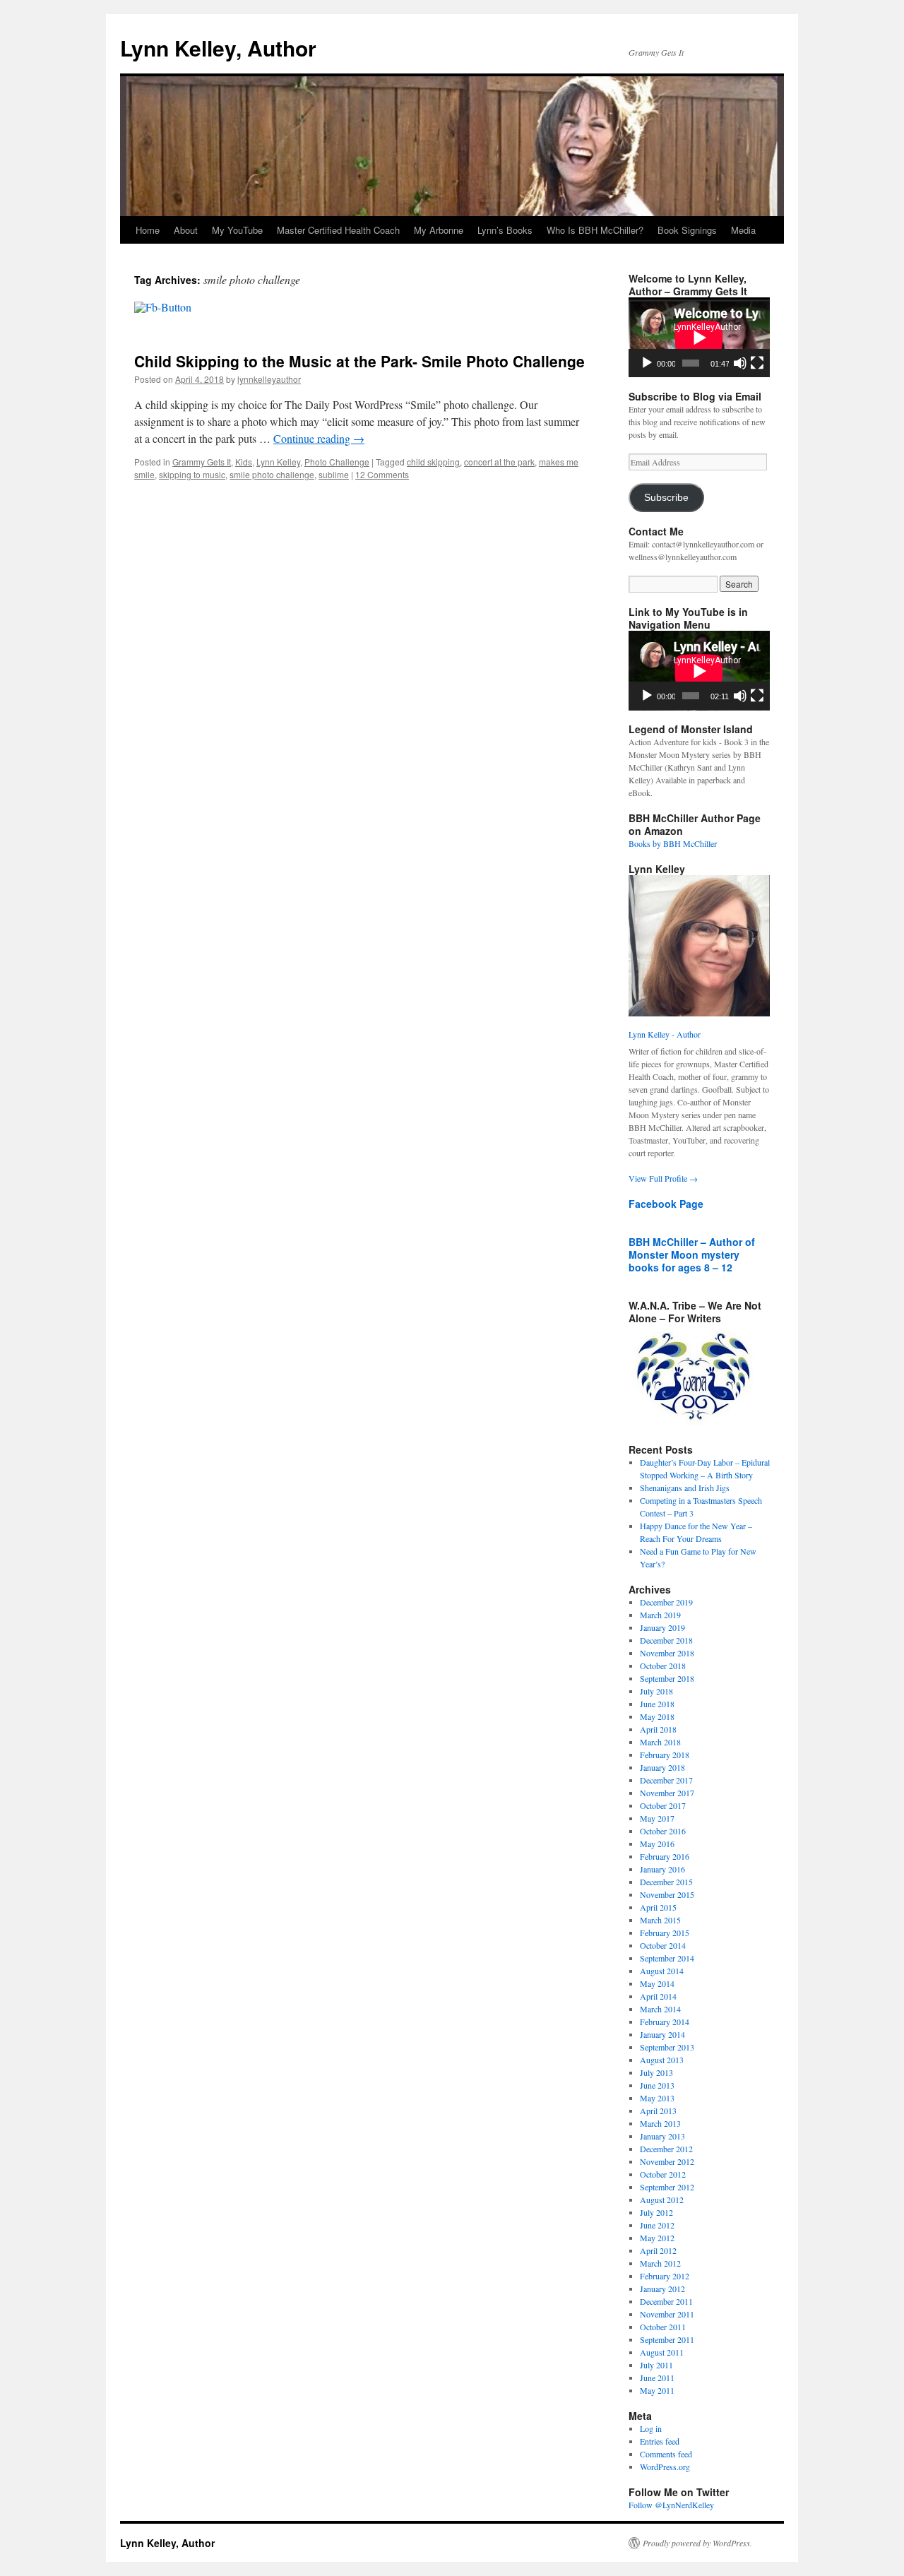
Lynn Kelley (278, 462)
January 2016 (662, 1869)
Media (743, 230)
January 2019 (662, 1627)
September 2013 (667, 2047)
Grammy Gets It (202, 462)
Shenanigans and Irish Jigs (685, 1488)
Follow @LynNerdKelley (671, 2505)
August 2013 (662, 2060)
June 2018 (657, 1704)
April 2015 (658, 1907)
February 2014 (665, 2022)
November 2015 (667, 1894)
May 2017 (657, 1818)
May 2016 (657, 1844)
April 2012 (658, 2250)
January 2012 (662, 2289)
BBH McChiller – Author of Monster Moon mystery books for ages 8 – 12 (692, 1254)
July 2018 (656, 1691)
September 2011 (667, 2339)
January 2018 (662, 1767)
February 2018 (665, 1755)
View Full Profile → (663, 1178)
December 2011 (666, 2301)
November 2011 (667, 2314)
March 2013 (660, 2123)
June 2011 (657, 2378)
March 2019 (660, 1615)
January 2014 (662, 2034)
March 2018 (660, 1742)
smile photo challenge (272, 474)
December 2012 (666, 2149)
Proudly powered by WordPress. (697, 2543)
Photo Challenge (337, 462)
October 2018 (663, 1666)
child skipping (433, 462)
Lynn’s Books (505, 230)
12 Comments (382, 474)
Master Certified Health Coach (338, 230)
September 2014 (667, 1958)
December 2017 (666, 1780)
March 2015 (660, 1920)
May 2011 (657, 2390)
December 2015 (666, 1882)
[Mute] (740, 363)
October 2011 (663, 2327)
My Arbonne (439, 230)
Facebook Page (666, 1204)
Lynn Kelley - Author (665, 1034)
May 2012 (657, 2238)
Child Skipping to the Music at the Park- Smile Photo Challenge (359, 361)
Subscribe (666, 498)
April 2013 (658, 2111)
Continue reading (319, 438)
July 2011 (656, 2365)
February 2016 (665, 1856)
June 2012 (657, 2225)
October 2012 (663, 2174)
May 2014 (657, 1983)
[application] (699, 337)
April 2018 (658, 1729)
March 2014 (660, 2009)
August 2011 (662, 2352)
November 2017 (667, 1793)
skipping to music (192, 474)
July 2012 (656, 2212)
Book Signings (687, 230)
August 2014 (662, 1971)
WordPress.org (665, 2467)
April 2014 (658, 1996)
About (186, 230)
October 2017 (663, 1805)
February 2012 (665, 2276)
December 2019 (666, 1602)
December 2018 (666, 1640)
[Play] (647, 363)
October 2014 (663, 1945)
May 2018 (657, 1716)
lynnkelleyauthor (269, 379)
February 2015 (665, 1933)
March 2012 (660, 2263)
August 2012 (662, 2200)
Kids (244, 462)
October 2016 (663, 1831)
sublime (334, 474)
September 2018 (667, 1678)
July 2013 (656, 2072)
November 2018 (667, 1653)
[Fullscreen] (757, 363)
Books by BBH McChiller (673, 843)
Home (148, 230)
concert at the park (499, 462)
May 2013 (657, 2098)
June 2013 (657, 2085)
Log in (651, 2428)
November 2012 (667, 2161)
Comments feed (666, 2454)
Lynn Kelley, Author (218, 48)
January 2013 (662, 2136)
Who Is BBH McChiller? (595, 230)
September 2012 (667, 2187)
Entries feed (660, 2441)
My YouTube (237, 230)
